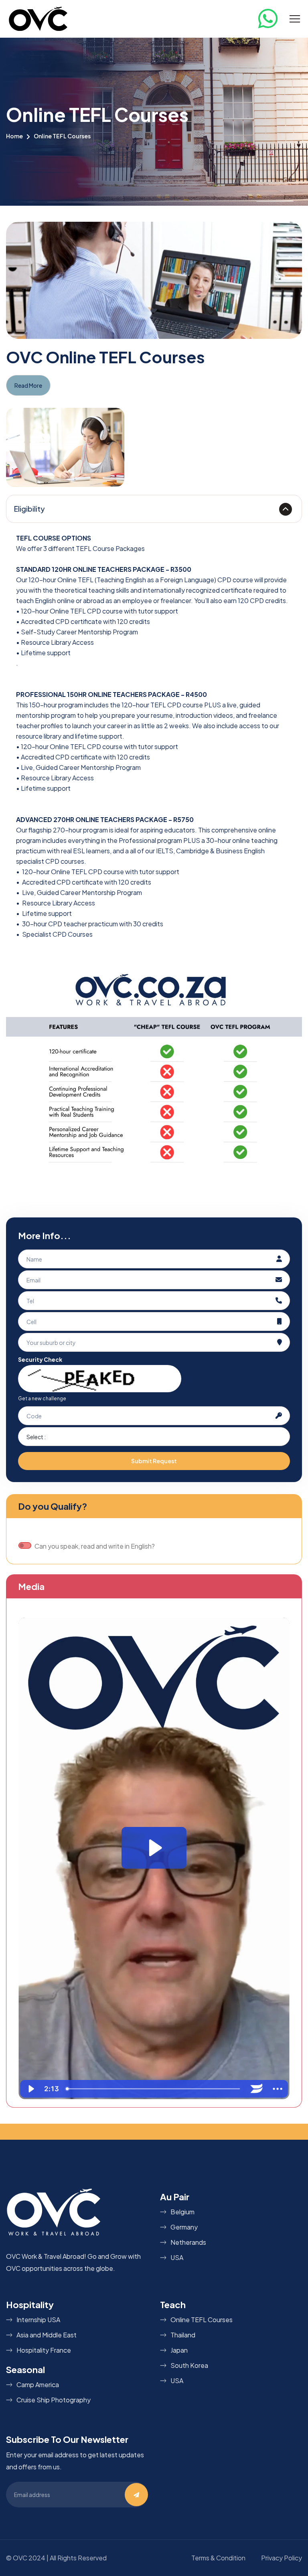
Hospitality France (44, 2350)
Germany (184, 2227)
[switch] (25, 1545)
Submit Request (154, 1461)
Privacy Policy (282, 2558)
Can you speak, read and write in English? (95, 1546)
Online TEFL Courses (202, 2320)
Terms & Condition (218, 2558)
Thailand (183, 2335)
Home (14, 136)
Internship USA (38, 2320)
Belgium (182, 2212)
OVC (20, 2558)
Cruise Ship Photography (54, 2400)
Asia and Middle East (47, 2335)
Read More (28, 385)
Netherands (188, 2242)
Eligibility (29, 509)
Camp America (38, 2385)
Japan (179, 2350)
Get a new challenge (42, 1398)
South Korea (189, 2365)
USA (177, 2257)
